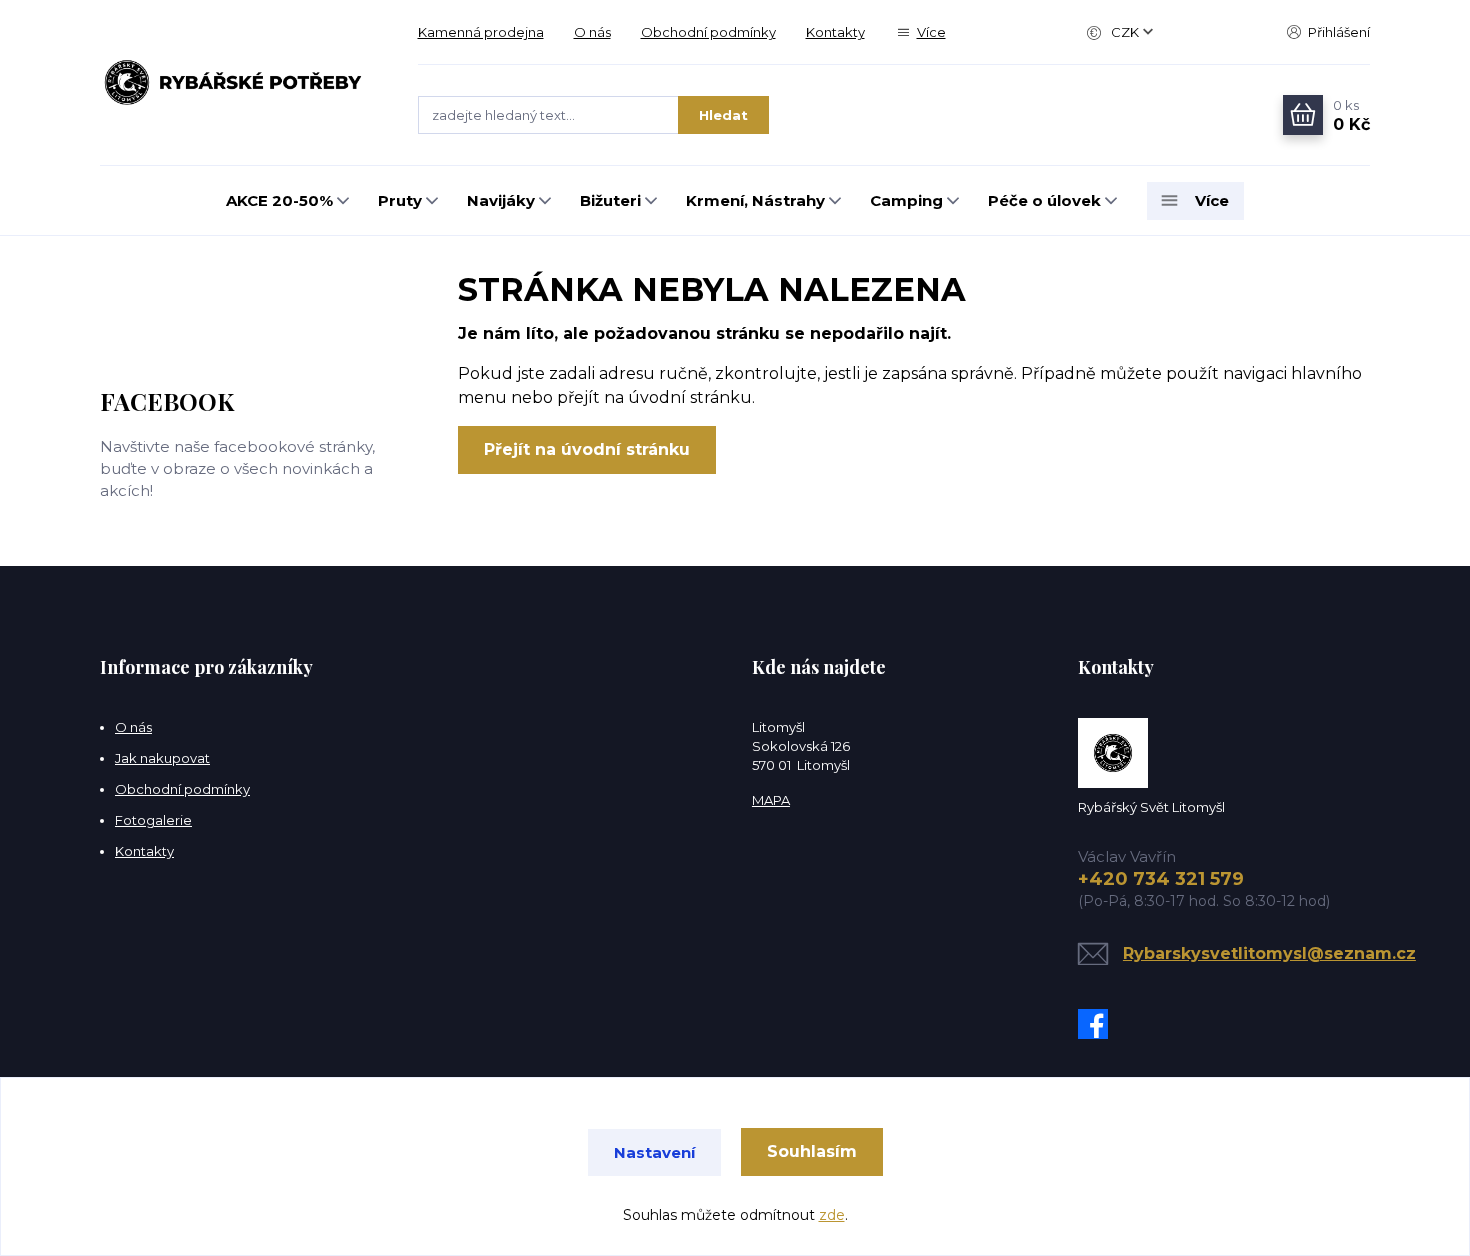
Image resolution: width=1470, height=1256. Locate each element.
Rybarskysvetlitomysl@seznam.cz (1269, 953)
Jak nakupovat (162, 758)
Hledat (723, 115)
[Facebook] (1098, 1024)
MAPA (771, 800)
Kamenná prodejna (481, 32)
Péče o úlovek (1044, 200)
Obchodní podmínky (708, 32)
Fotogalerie (153, 820)
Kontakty (835, 32)
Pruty (400, 200)
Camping (906, 200)
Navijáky (501, 200)
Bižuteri (610, 200)
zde (832, 1215)
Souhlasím (812, 1151)
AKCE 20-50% (279, 200)
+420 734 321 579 (1161, 879)
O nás (592, 32)
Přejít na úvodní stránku (587, 449)
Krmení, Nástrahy (755, 200)
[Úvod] (239, 83)
